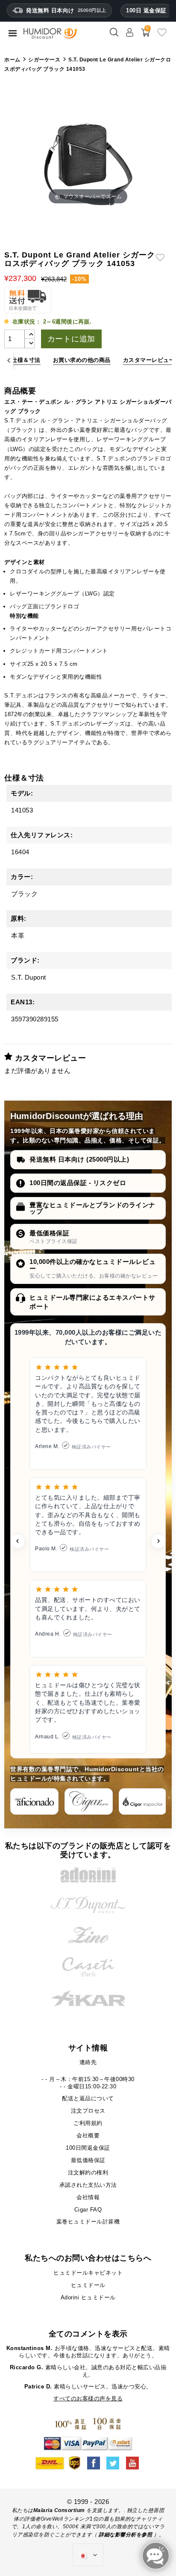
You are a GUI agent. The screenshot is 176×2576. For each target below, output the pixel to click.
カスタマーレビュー (149, 360)
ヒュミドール (88, 2285)
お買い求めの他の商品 (82, 360)
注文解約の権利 (88, 2173)
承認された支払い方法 (88, 2185)
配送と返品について (88, 2098)
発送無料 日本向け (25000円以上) (79, 1159)
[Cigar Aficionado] (34, 1801)
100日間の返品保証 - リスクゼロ (78, 1183)
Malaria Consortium (59, 2510)
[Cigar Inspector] (143, 1801)
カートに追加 (72, 339)
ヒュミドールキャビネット (88, 2273)
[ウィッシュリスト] (162, 36)
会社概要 (88, 2135)
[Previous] (9, 360)
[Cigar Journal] (89, 1801)
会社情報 (88, 2197)
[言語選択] (88, 2555)
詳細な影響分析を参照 (125, 2535)
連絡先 (88, 2062)
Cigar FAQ (88, 2210)
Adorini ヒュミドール (88, 2297)
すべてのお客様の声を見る (88, 2398)
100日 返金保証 (146, 10)
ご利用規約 (88, 2123)
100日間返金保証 (88, 2148)
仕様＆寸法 (26, 360)
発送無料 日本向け (66, 10)
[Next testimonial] (158, 1541)
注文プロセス (88, 2111)
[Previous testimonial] (18, 1541)
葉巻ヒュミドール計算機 (88, 2222)
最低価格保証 (49, 1233)
